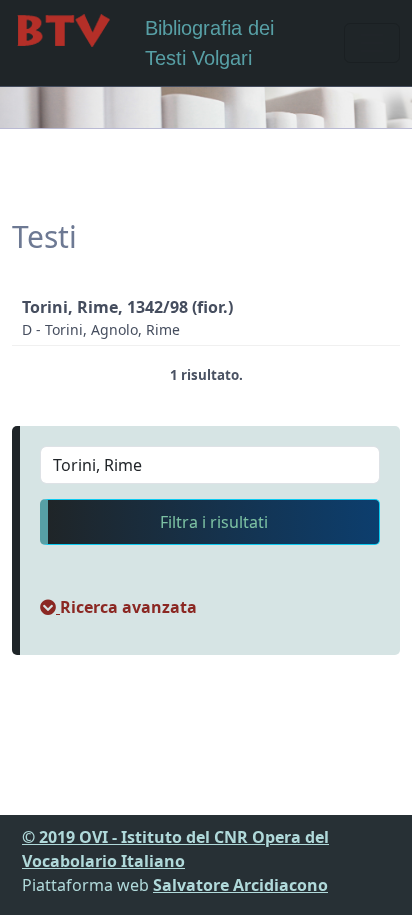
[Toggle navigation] (372, 43)
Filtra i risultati (214, 522)
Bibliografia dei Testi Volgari (209, 43)
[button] (118, 607)
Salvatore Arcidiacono (240, 885)
